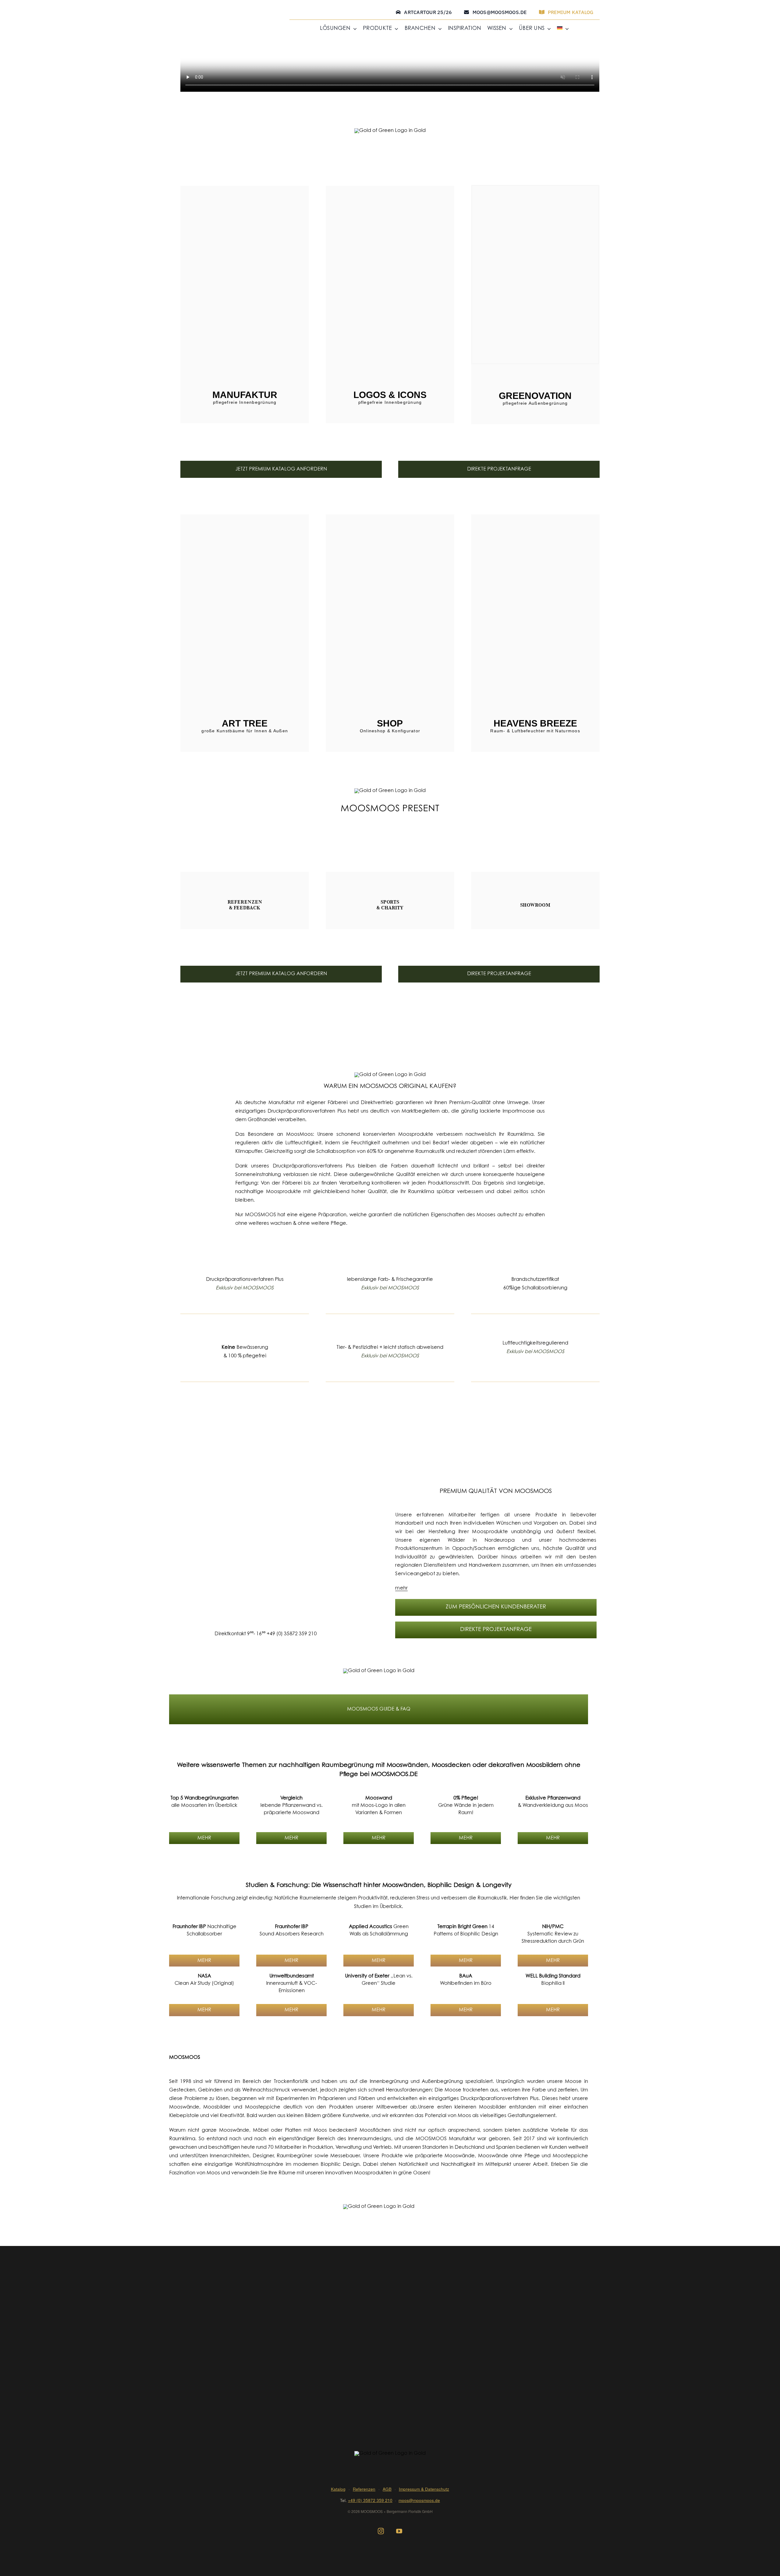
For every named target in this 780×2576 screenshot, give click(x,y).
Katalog (338, 2489)
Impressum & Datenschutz (424, 2489)
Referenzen (364, 2489)
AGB (387, 2489)
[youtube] (399, 2531)
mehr (401, 1588)
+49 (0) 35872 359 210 (292, 1634)
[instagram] (381, 2531)
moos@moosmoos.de (419, 2500)
